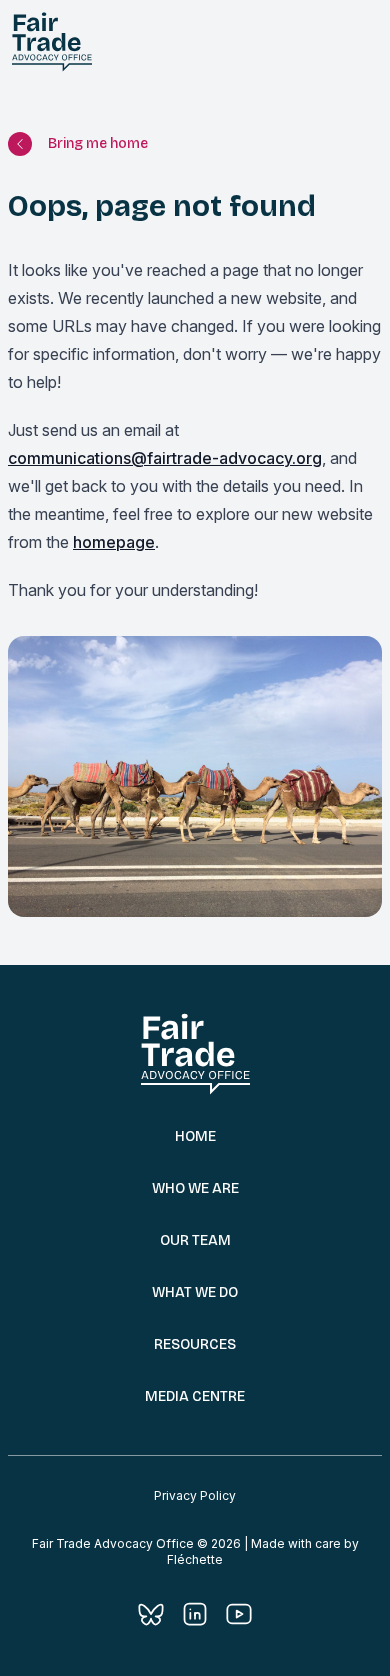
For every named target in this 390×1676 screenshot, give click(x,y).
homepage (114, 542)
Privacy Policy (195, 1495)
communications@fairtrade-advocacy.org (165, 458)
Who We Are (195, 1188)
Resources (195, 1344)
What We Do (195, 1292)
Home (195, 1136)
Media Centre (195, 1396)
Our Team (195, 1240)
